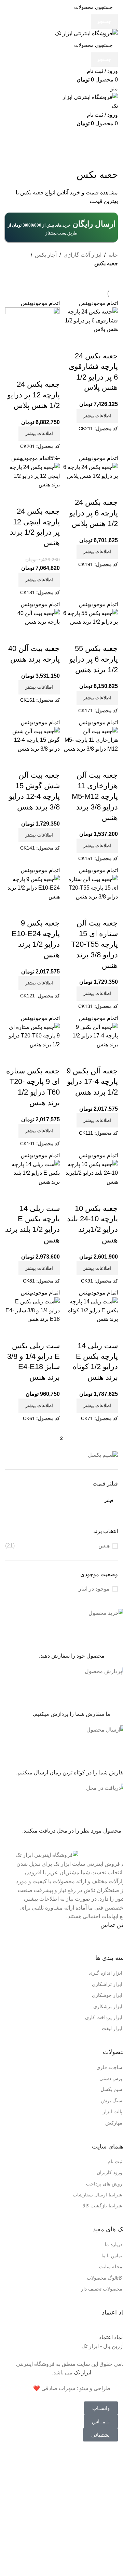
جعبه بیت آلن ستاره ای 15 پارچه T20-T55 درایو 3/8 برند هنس (94, 944)
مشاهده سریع (109, 342)
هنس (104, 1546)
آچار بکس (46, 255)
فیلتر (109, 1501)
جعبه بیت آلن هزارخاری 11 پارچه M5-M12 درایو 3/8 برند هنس (95, 796)
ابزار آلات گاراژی (83, 255)
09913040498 (72, 1941)
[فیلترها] (114, 2459)
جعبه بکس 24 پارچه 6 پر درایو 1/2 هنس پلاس (94, 513)
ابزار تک (83, 2373)
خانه (113, 255)
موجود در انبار (94, 1589)
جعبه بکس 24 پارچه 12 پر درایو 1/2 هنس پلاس (33, 395)
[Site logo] (86, 33)
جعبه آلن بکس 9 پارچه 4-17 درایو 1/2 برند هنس (92, 1081)
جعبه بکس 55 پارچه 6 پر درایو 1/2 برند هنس (94, 659)
